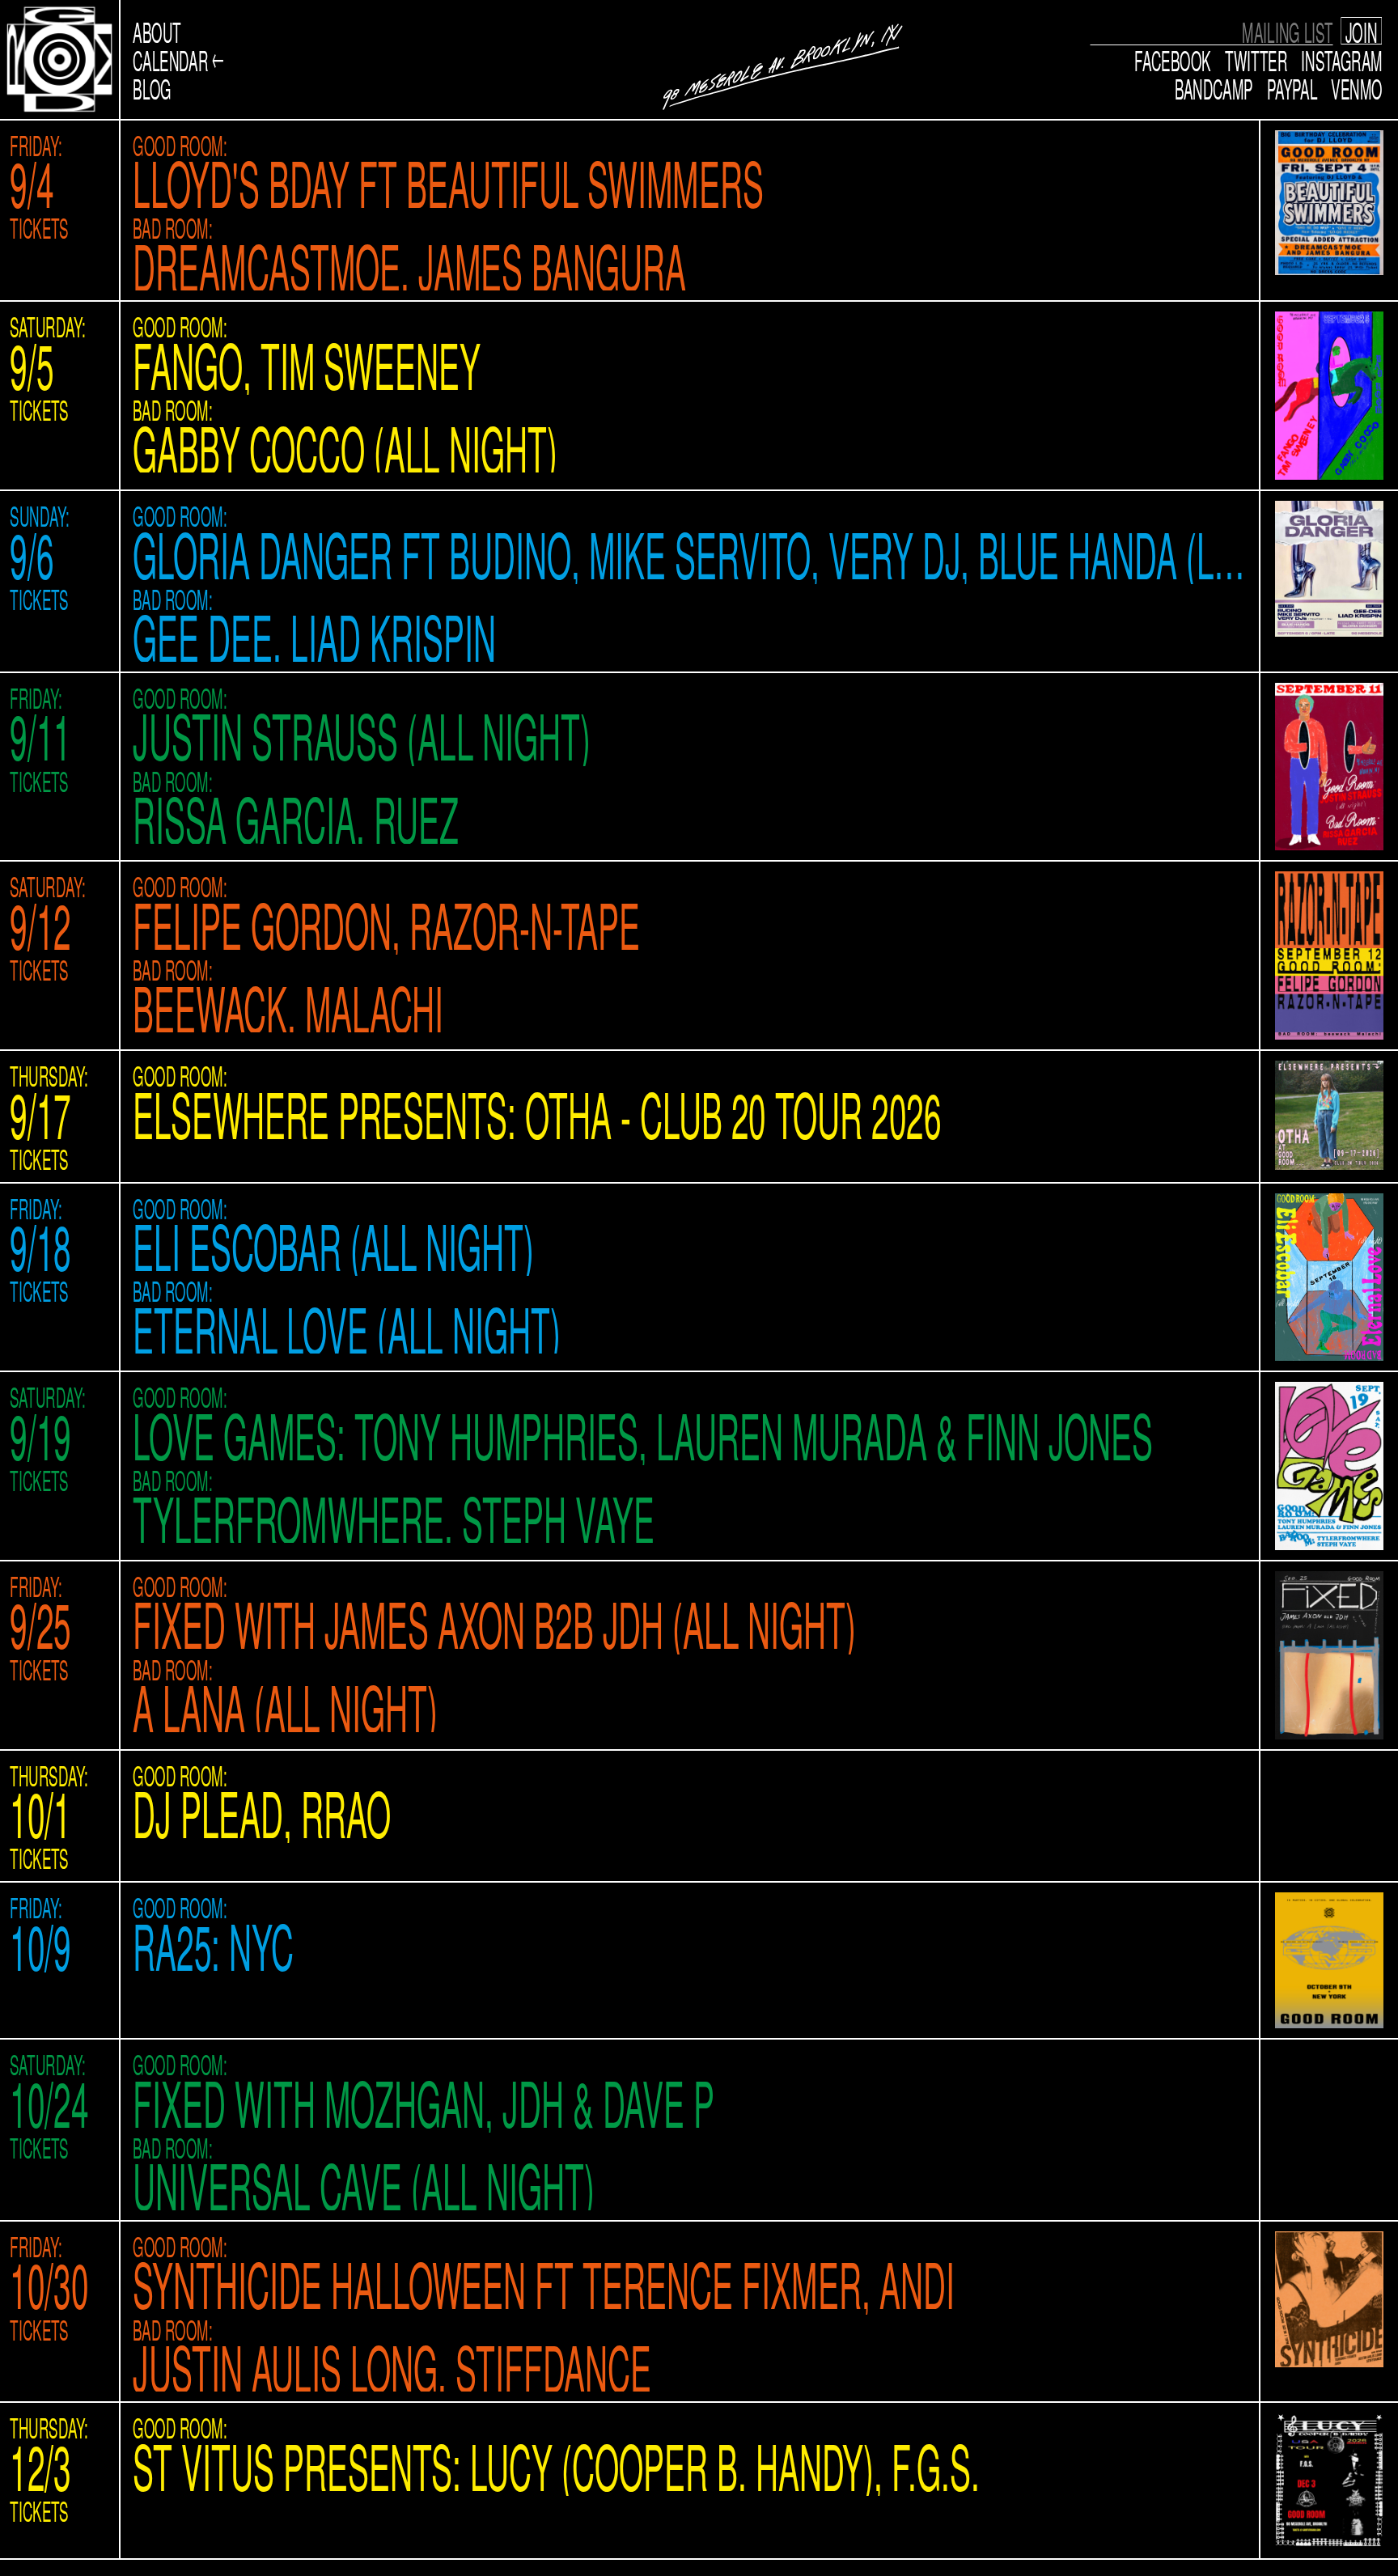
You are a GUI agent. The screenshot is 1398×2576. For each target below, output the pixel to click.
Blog (152, 88)
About (157, 31)
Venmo (1357, 87)
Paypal (1292, 87)
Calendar (170, 59)
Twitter (1256, 59)
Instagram (1342, 59)
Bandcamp (1214, 87)
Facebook (1173, 59)
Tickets (39, 227)
